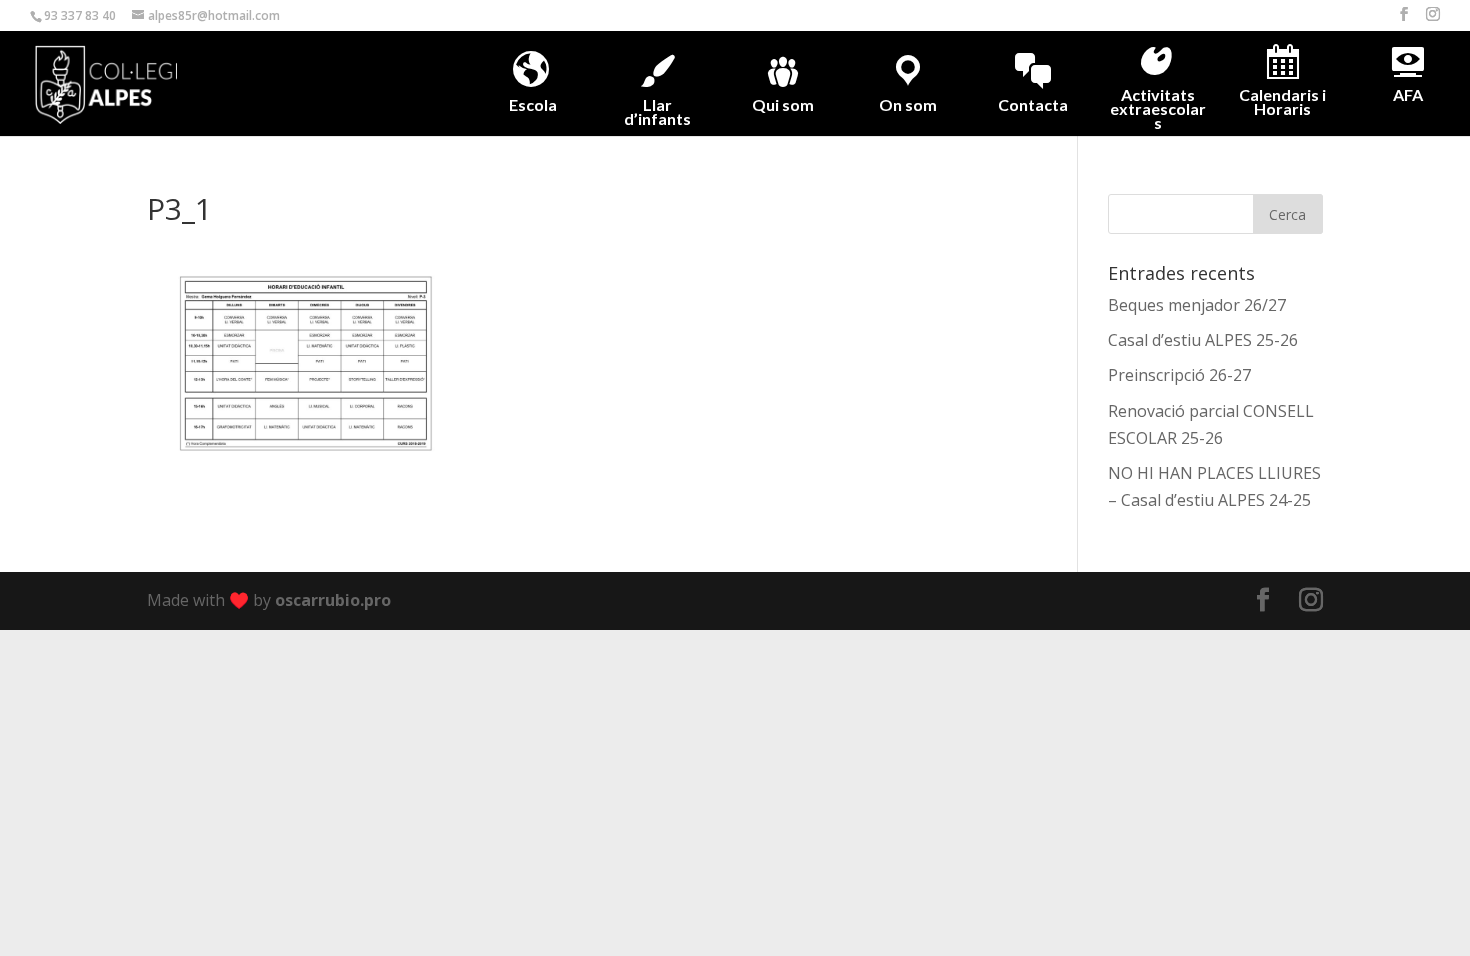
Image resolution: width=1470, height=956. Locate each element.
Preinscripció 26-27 (1179, 375)
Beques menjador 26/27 (1197, 305)
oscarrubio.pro (333, 600)
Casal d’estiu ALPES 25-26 (1203, 340)
